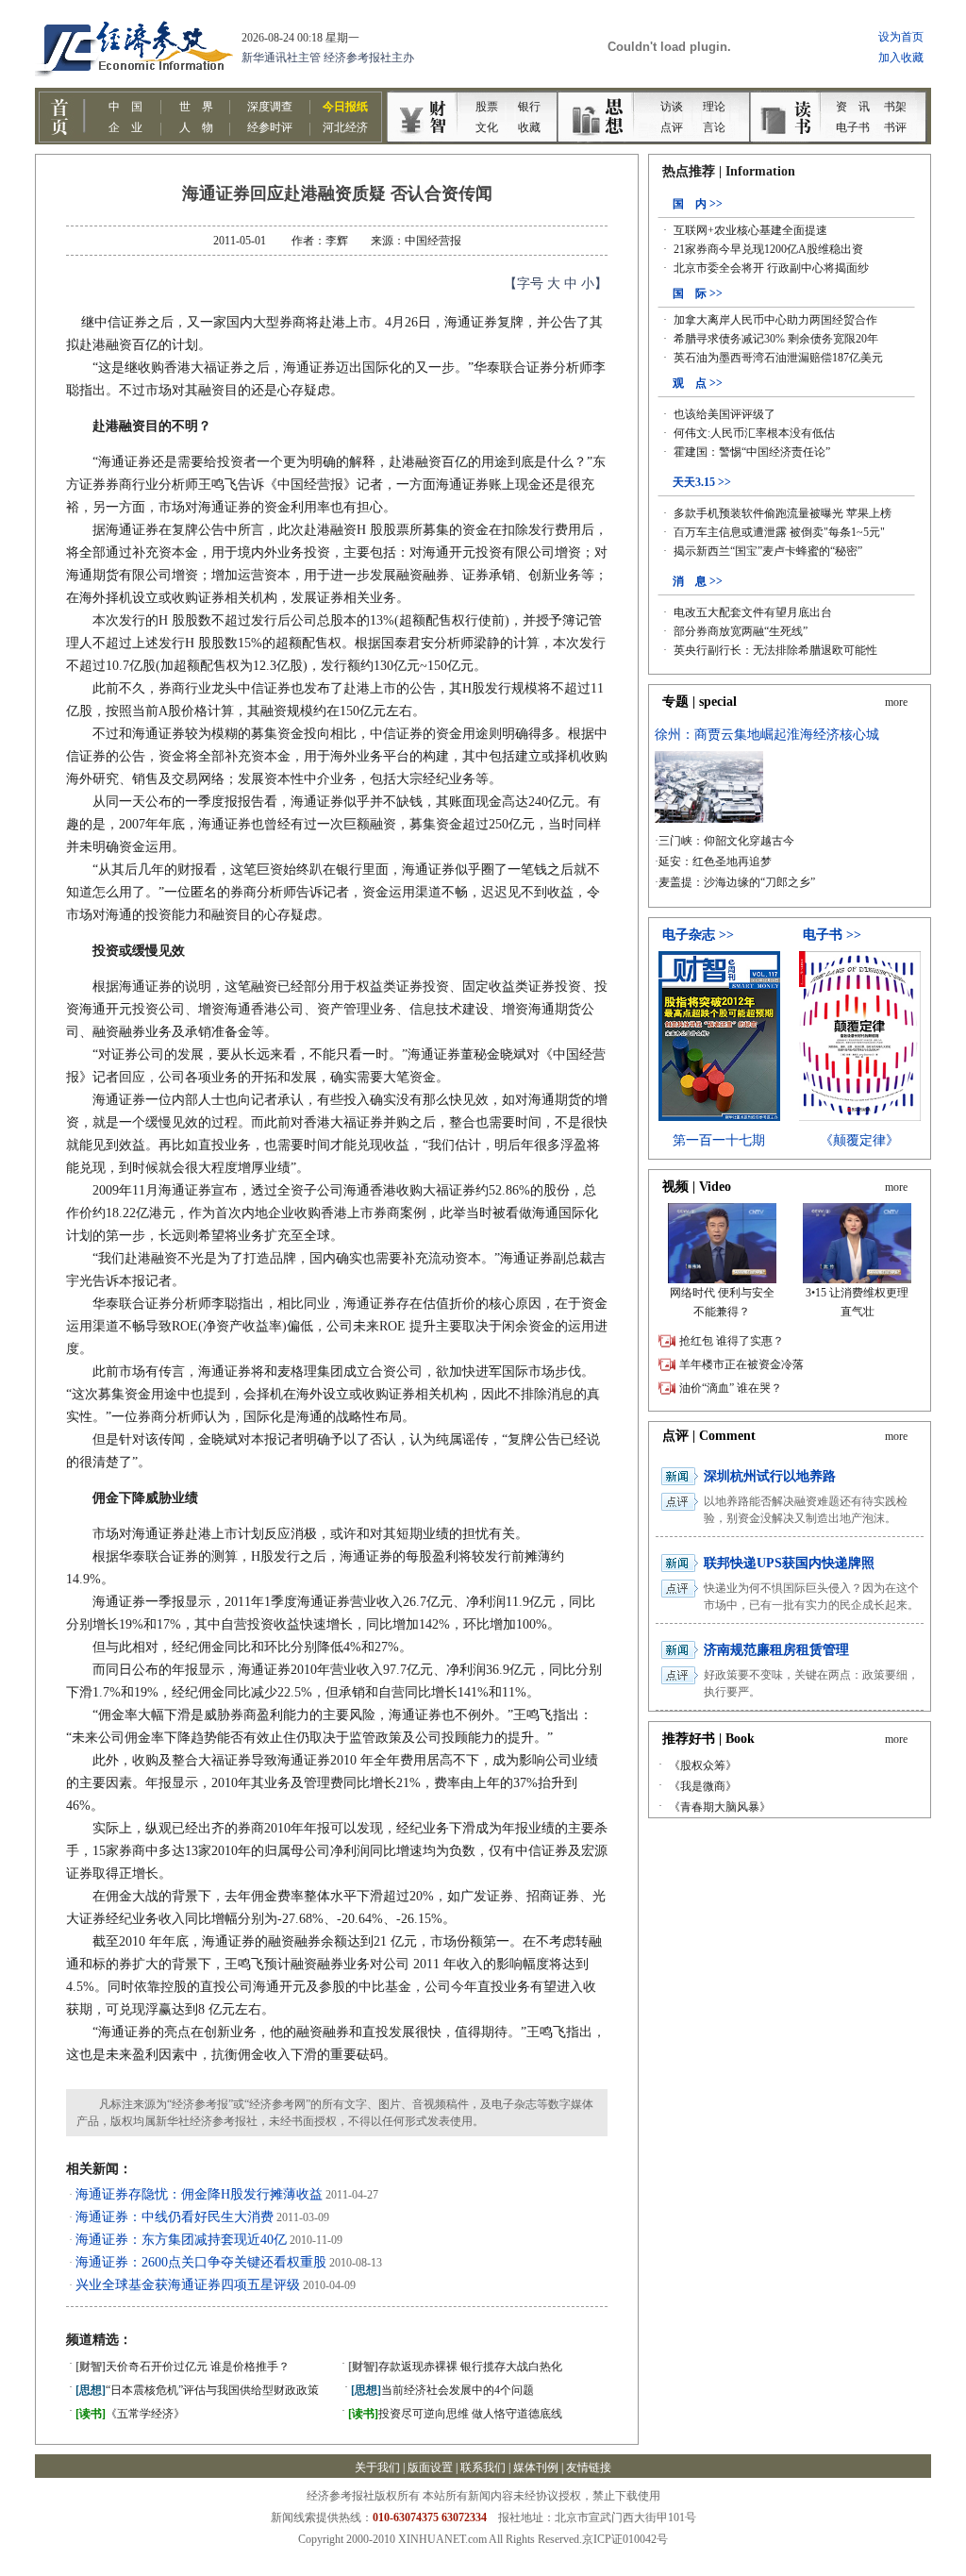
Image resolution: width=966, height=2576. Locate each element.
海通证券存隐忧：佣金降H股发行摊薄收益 (199, 2194)
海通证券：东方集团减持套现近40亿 (181, 2240)
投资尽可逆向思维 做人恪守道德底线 (455, 2414)
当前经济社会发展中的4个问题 (442, 2390)
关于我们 (377, 2467)
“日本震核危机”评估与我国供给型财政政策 (197, 2390)
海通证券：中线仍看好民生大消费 (175, 2217)
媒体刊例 (536, 2467)
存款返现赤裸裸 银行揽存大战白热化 (455, 2367)
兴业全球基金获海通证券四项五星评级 (188, 2285)
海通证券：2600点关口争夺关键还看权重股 (201, 2262)
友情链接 (589, 2467)
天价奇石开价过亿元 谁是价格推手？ (183, 2367)
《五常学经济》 (130, 2414)
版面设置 (430, 2467)
